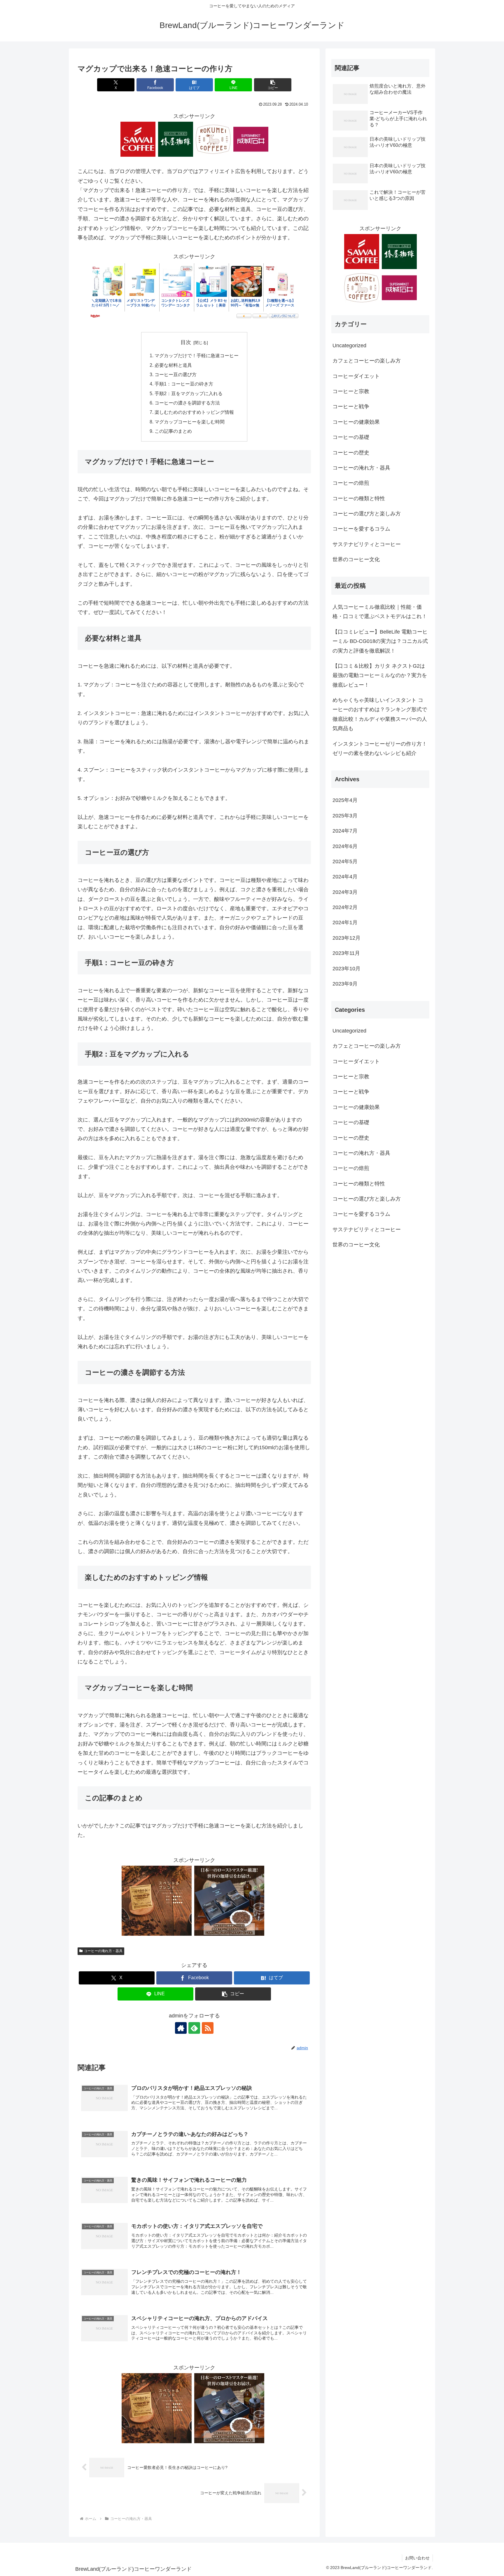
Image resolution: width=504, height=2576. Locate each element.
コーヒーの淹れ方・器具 (103, 1951)
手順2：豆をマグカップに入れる (189, 393)
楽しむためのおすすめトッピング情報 (194, 412)
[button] (273, 85)
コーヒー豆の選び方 (176, 374)
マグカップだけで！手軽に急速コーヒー (197, 355)
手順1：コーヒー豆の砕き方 (184, 384)
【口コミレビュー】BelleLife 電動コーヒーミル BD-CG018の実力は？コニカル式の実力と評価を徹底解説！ (380, 641)
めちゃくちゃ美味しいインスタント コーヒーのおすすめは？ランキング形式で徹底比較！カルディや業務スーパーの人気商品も (380, 714)
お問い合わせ (417, 2558)
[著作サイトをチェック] (181, 2028)
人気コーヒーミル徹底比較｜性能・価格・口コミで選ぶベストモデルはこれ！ (380, 612)
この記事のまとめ (173, 431)
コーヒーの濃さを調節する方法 (187, 403)
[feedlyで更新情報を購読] (194, 2028)
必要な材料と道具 (173, 365)
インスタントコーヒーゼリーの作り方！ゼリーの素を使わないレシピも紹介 (380, 749)
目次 (186, 342)
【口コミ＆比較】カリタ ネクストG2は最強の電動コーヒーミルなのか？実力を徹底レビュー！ (380, 675)
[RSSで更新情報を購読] (208, 2028)
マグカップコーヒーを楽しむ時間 (190, 422)
